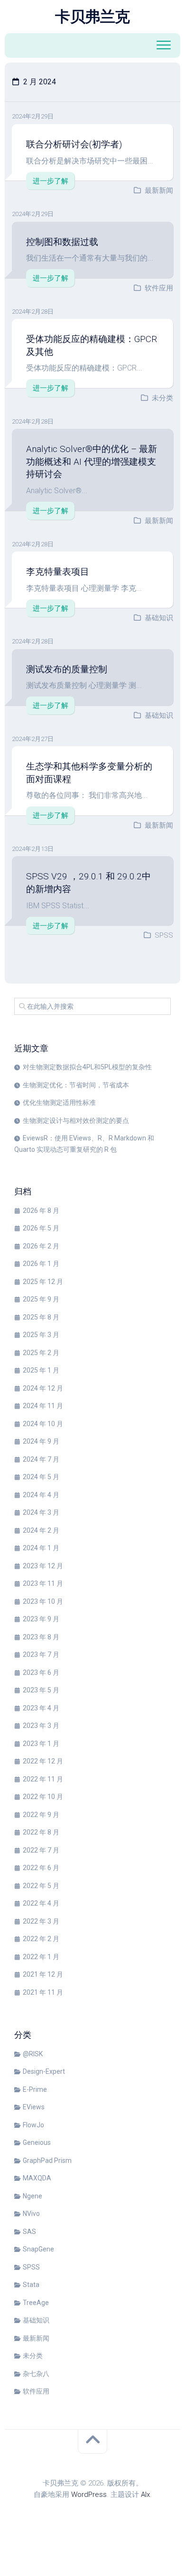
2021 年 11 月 (43, 1992)
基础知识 (159, 618)
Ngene (32, 2196)
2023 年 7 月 (41, 1654)
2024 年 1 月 (41, 1548)
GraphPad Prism (47, 2160)
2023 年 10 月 (43, 1601)
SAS (29, 2232)
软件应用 (159, 288)
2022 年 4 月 (41, 1903)
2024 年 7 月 (41, 1459)
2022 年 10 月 (43, 1797)
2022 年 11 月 (43, 1779)
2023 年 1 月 (41, 1744)
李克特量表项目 (58, 572)
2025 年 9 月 (41, 1299)
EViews (34, 2107)
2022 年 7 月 (41, 1850)
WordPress (89, 2495)
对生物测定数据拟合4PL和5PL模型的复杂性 (87, 1067)
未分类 (162, 398)
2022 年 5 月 (41, 1886)
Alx (145, 2495)
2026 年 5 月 (41, 1228)
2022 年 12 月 (43, 1761)
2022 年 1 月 (41, 1957)
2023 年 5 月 (41, 1690)
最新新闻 (159, 190)
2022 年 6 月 (41, 1868)
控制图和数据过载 (62, 242)
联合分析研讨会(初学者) (74, 144)
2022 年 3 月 (41, 1921)
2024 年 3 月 (41, 1512)
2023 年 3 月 (41, 1726)
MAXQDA (37, 2178)
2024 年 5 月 (41, 1477)
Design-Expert (44, 2071)
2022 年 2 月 (41, 1939)
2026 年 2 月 (41, 1246)
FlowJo (33, 2125)
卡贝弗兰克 (92, 17)
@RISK (33, 2054)
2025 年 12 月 (43, 1282)
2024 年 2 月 (41, 1530)
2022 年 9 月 (41, 1815)
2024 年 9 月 (41, 1441)
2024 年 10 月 (43, 1424)
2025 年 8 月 (41, 1317)
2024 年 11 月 (43, 1406)
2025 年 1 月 (41, 1370)
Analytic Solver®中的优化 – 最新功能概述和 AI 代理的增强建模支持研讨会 (92, 461)
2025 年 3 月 (41, 1335)
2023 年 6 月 (41, 1672)
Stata (31, 2285)
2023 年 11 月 (43, 1583)
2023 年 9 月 (41, 1619)
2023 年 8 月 (41, 1637)
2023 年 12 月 (43, 1566)
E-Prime (35, 2089)
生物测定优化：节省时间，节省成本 (76, 1085)
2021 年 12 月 (43, 1974)
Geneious (37, 2142)
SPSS (164, 935)
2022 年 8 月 (41, 1832)
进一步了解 (51, 181)
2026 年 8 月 (41, 1211)
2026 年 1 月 (41, 1264)
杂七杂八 (36, 2374)
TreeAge (36, 2303)
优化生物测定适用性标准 (59, 1103)
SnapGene (38, 2249)
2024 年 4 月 (41, 1495)
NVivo (31, 2214)
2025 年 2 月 (41, 1353)
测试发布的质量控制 (67, 669)
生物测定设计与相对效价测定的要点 (76, 1121)
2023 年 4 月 (41, 1708)
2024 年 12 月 (43, 1388)
